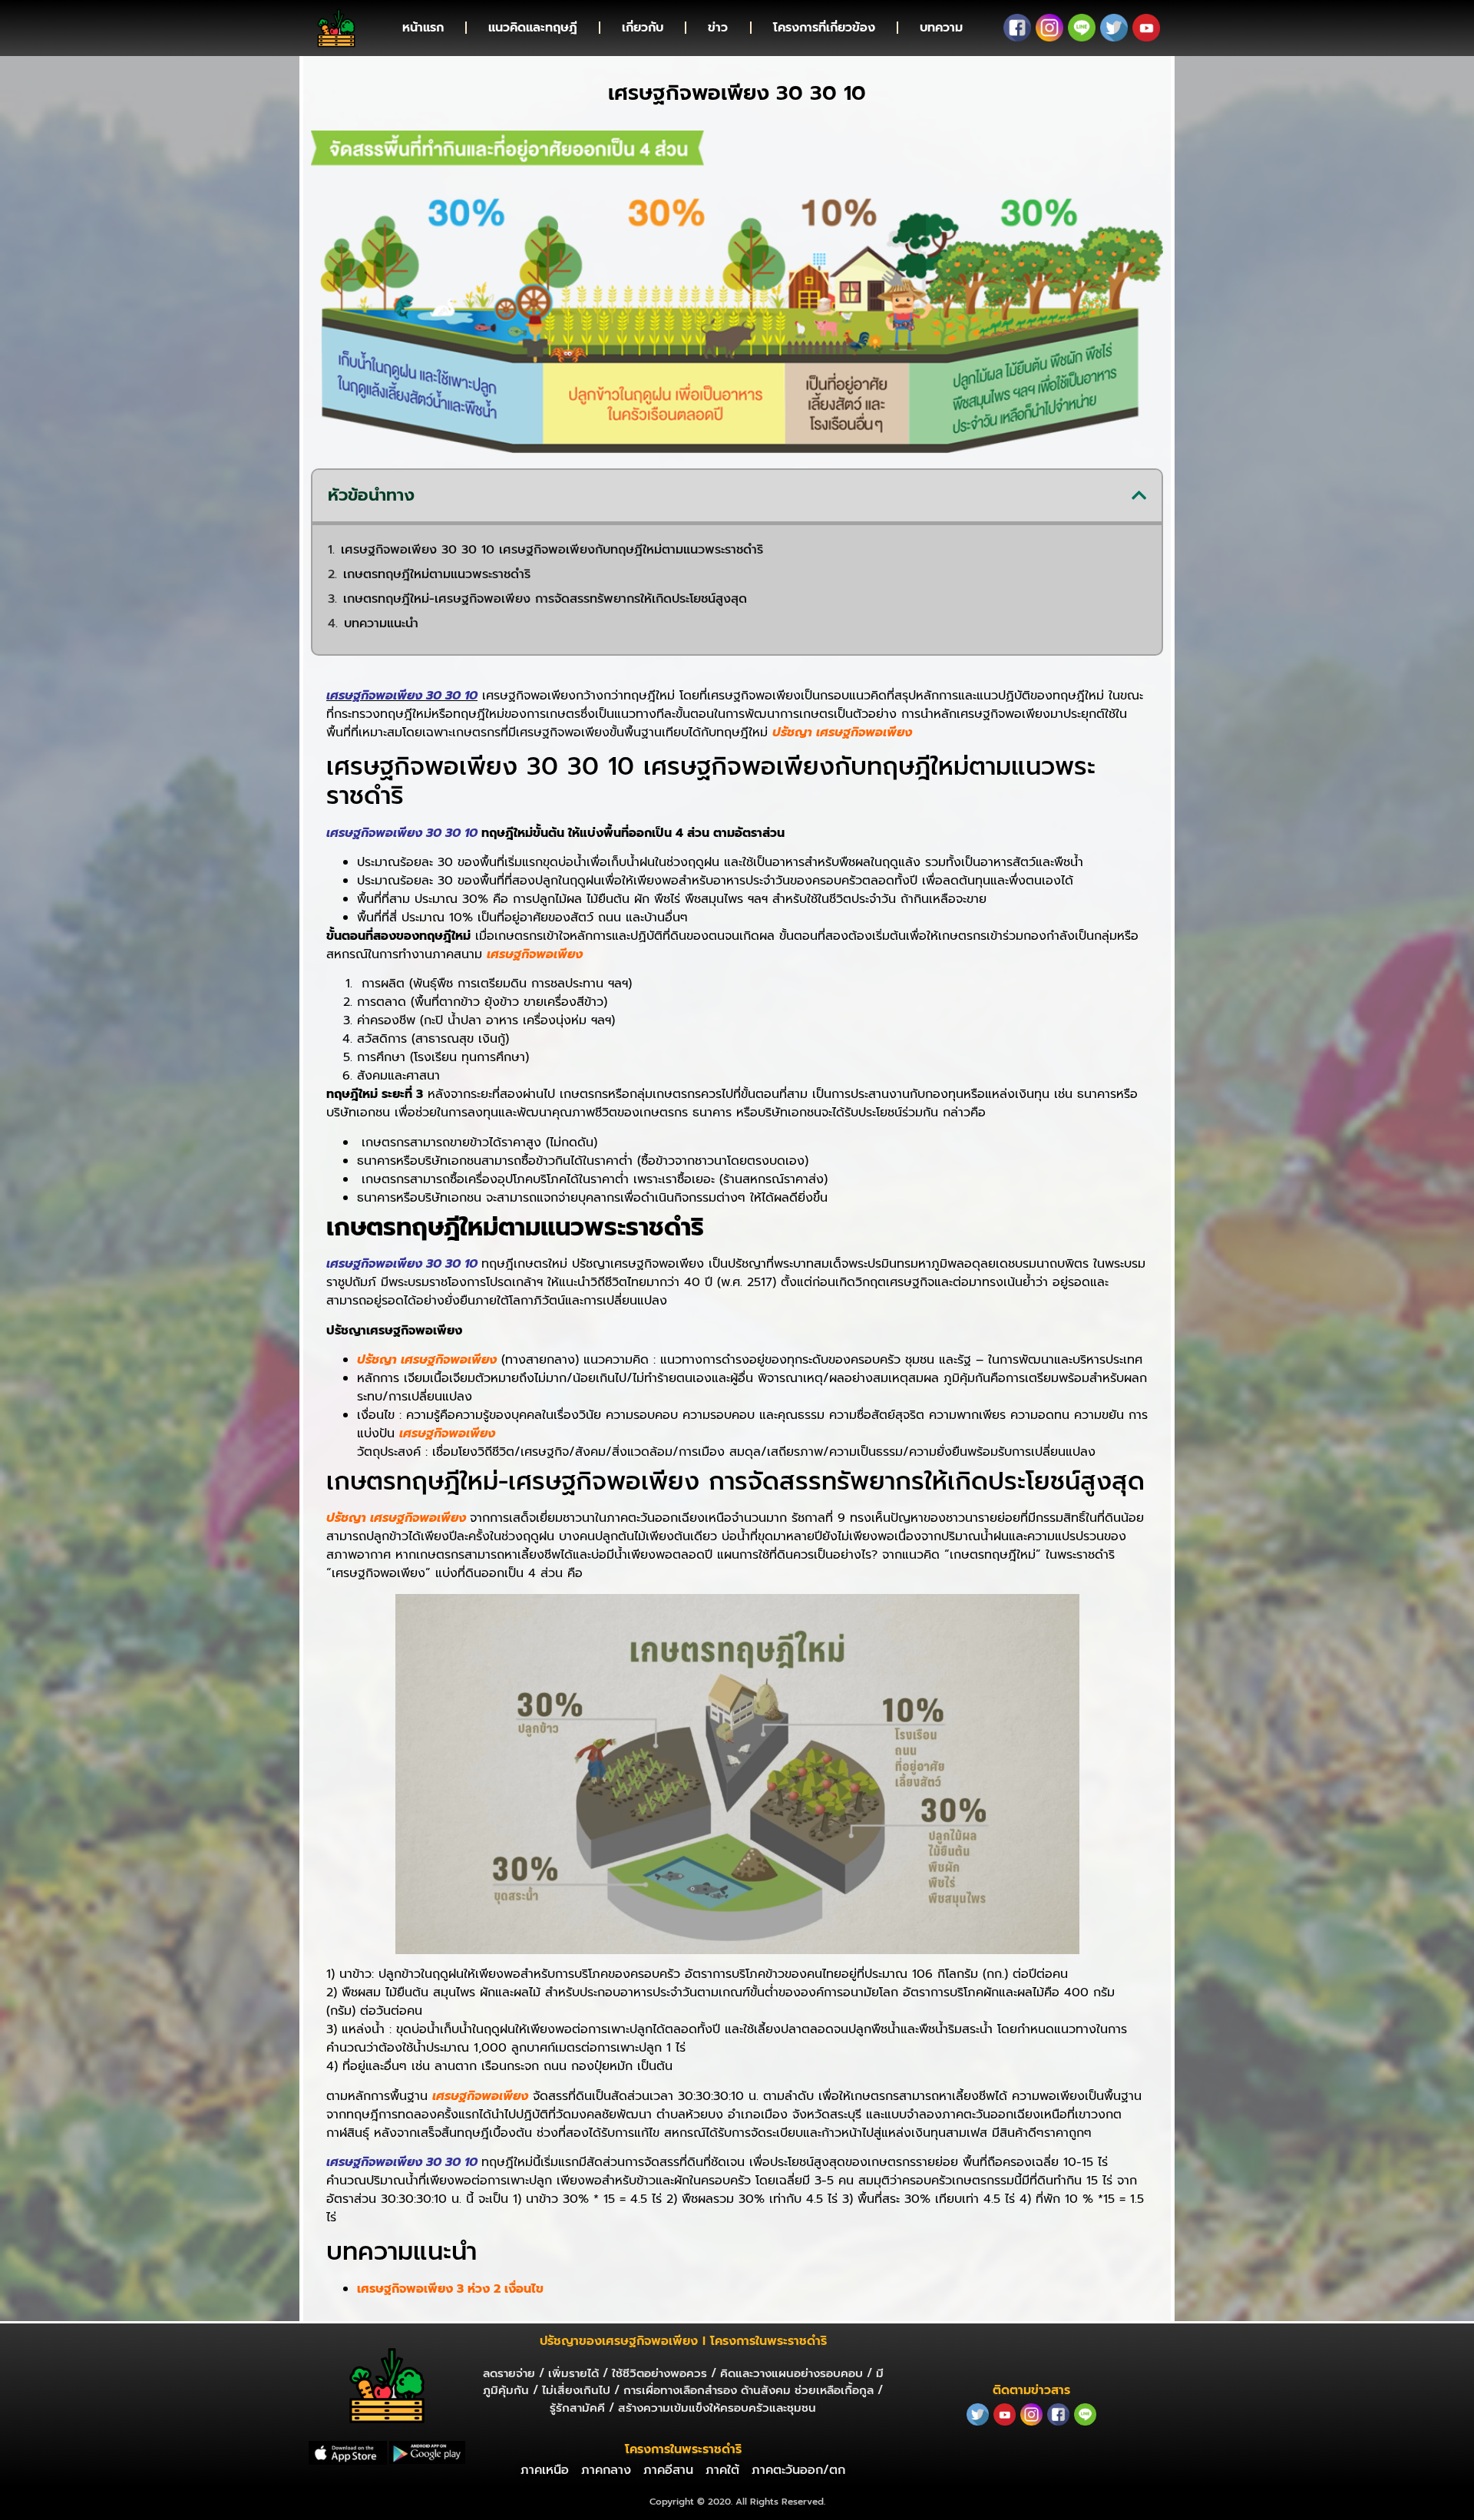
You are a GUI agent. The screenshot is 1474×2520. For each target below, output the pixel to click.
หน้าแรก (423, 28)
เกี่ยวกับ (643, 28)
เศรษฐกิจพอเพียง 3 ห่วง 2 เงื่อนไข (450, 2289)
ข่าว (718, 28)
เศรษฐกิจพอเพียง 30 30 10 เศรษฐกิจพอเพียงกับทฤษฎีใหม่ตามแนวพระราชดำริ (552, 550)
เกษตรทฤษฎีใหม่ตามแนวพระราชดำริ (437, 574)
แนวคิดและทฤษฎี (533, 28)
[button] (1139, 495)
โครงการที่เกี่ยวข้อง (824, 28)
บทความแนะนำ (381, 623)
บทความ (941, 28)
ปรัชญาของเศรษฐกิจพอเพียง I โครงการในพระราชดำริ (683, 2341)
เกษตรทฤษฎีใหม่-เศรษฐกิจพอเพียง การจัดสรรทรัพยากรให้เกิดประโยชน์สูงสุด (545, 599)
